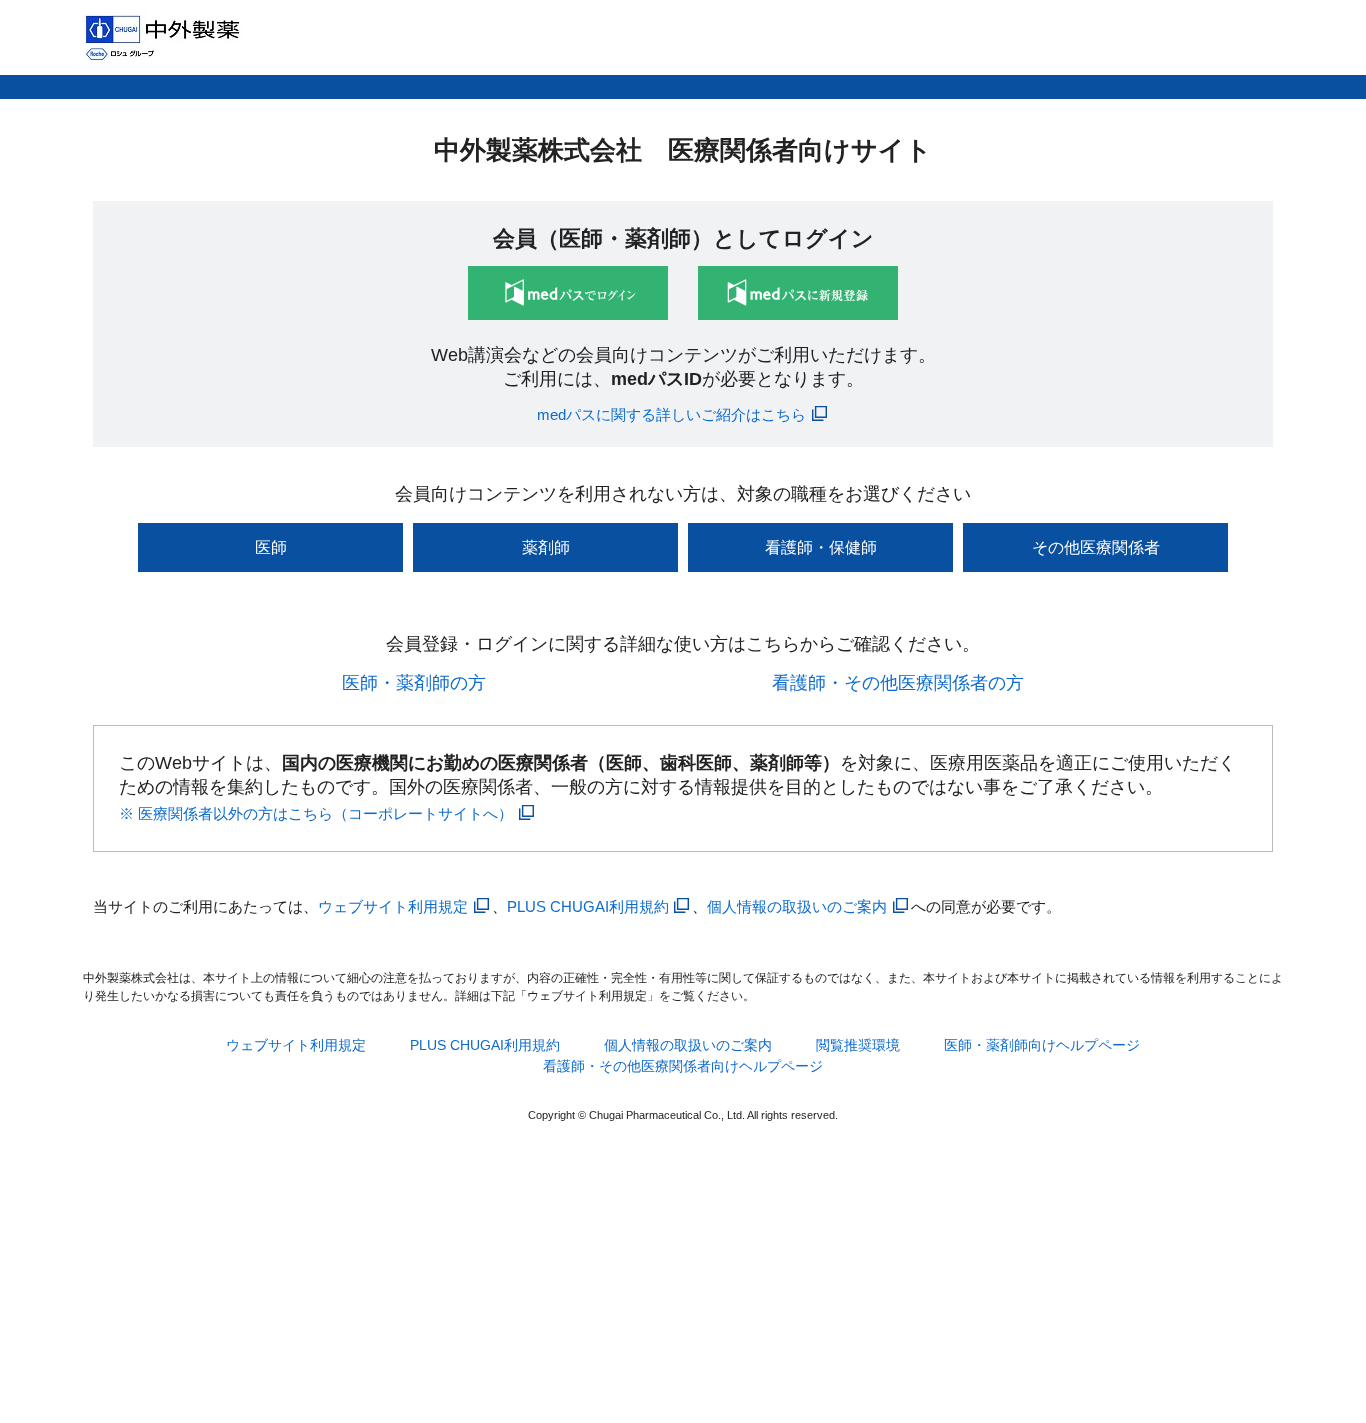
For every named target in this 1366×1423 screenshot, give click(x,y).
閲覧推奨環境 (858, 1045)
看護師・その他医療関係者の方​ (898, 683)
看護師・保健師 (821, 547)
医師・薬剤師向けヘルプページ (1042, 1045)
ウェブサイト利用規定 (393, 906)
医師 (271, 547)
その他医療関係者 (1096, 547)
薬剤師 (546, 547)
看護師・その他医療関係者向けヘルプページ (683, 1066)
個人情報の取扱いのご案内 (797, 906)
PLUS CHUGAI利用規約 (588, 906)
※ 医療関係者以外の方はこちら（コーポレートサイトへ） (316, 813)
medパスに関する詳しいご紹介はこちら (671, 414)
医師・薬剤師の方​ (414, 683)
